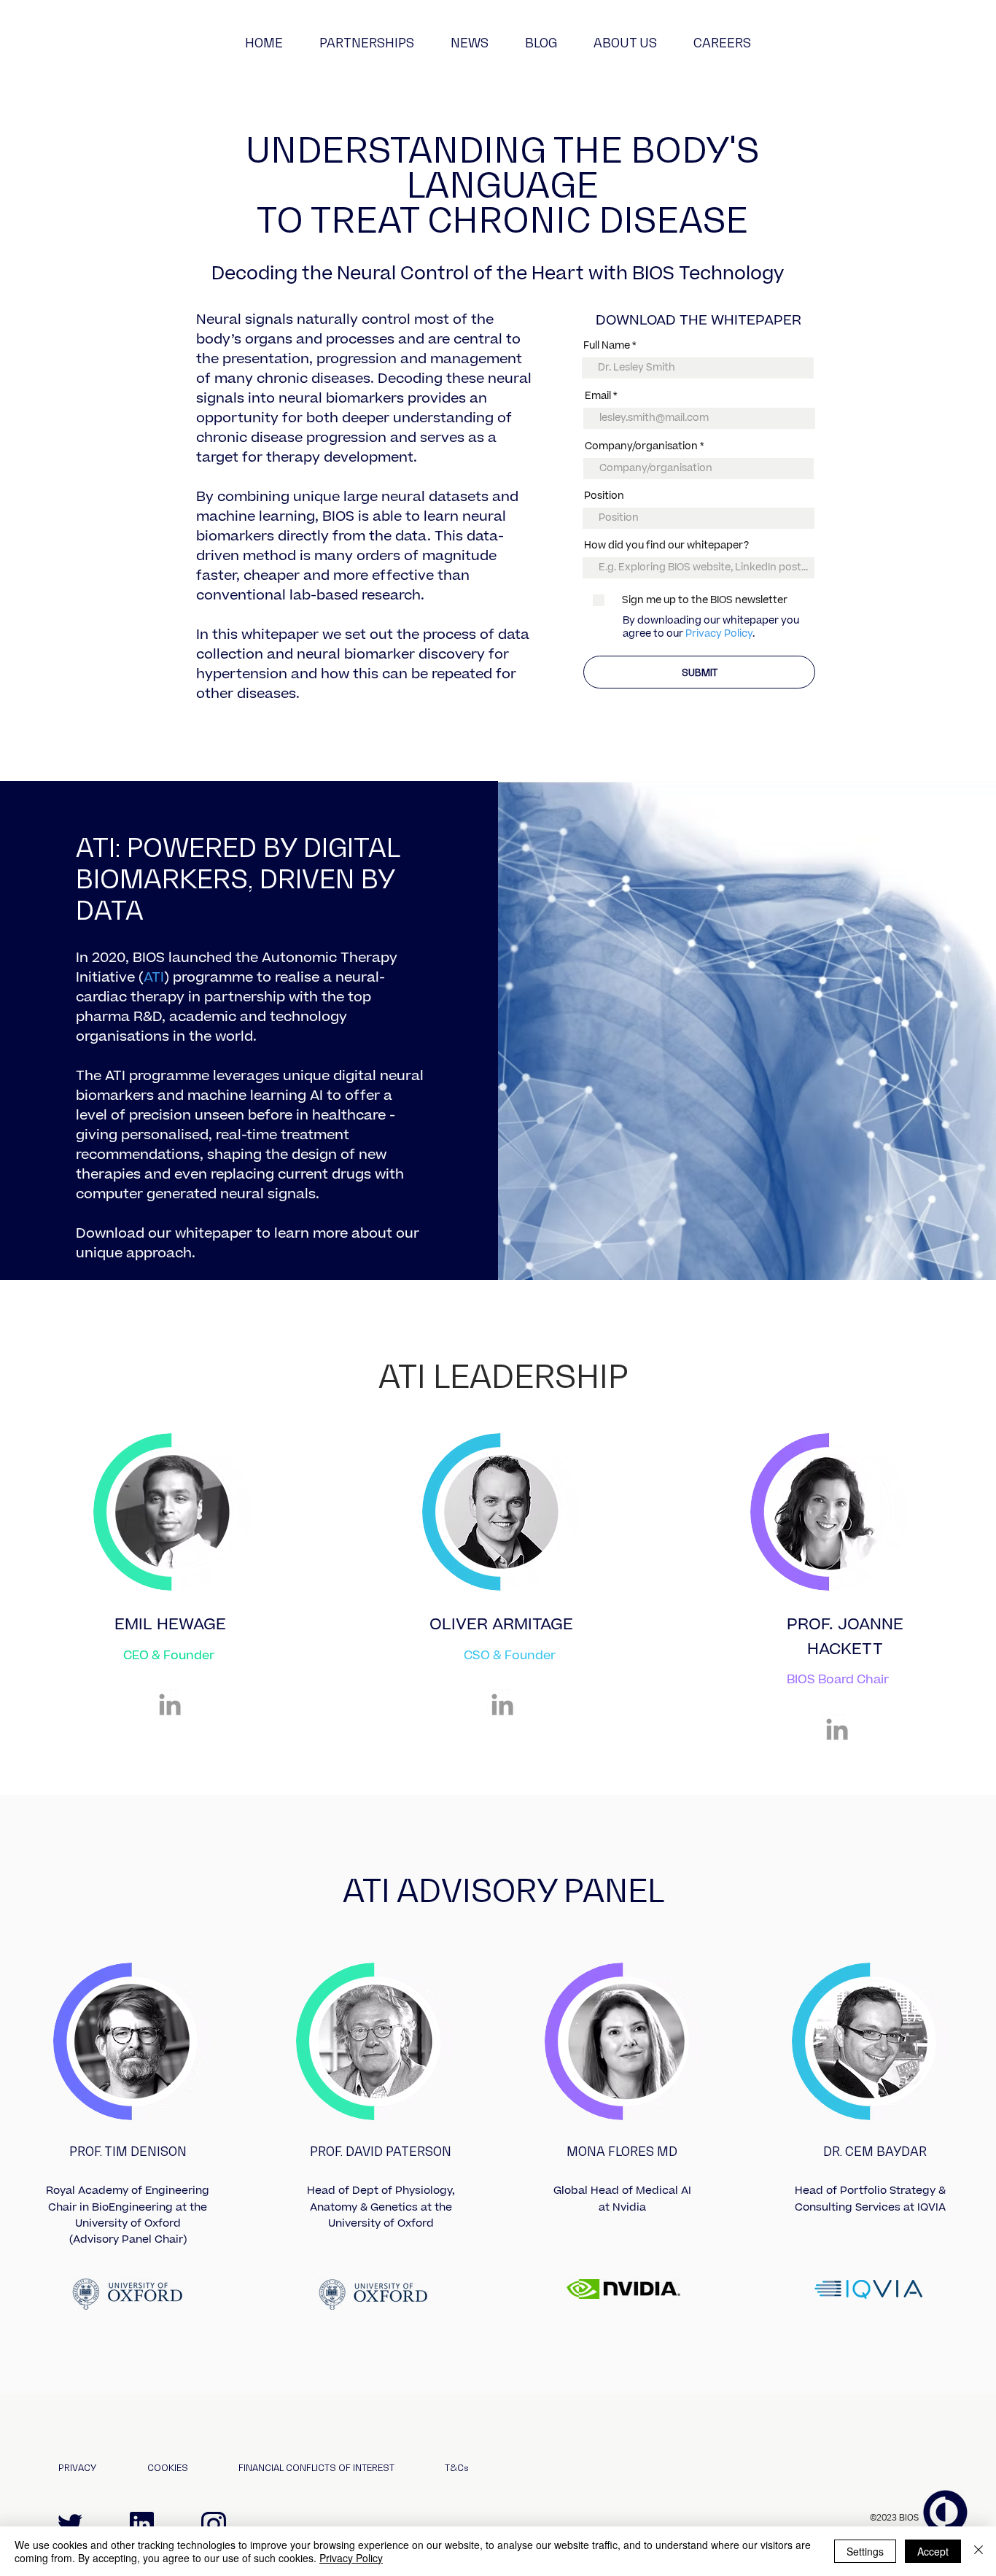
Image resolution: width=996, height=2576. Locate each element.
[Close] (979, 2551)
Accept (933, 2551)
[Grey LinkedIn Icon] (170, 1704)
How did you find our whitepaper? (666, 546)
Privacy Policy (719, 634)
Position (604, 496)
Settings (865, 2551)
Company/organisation (641, 447)
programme (211, 978)
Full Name (607, 346)
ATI (154, 978)
